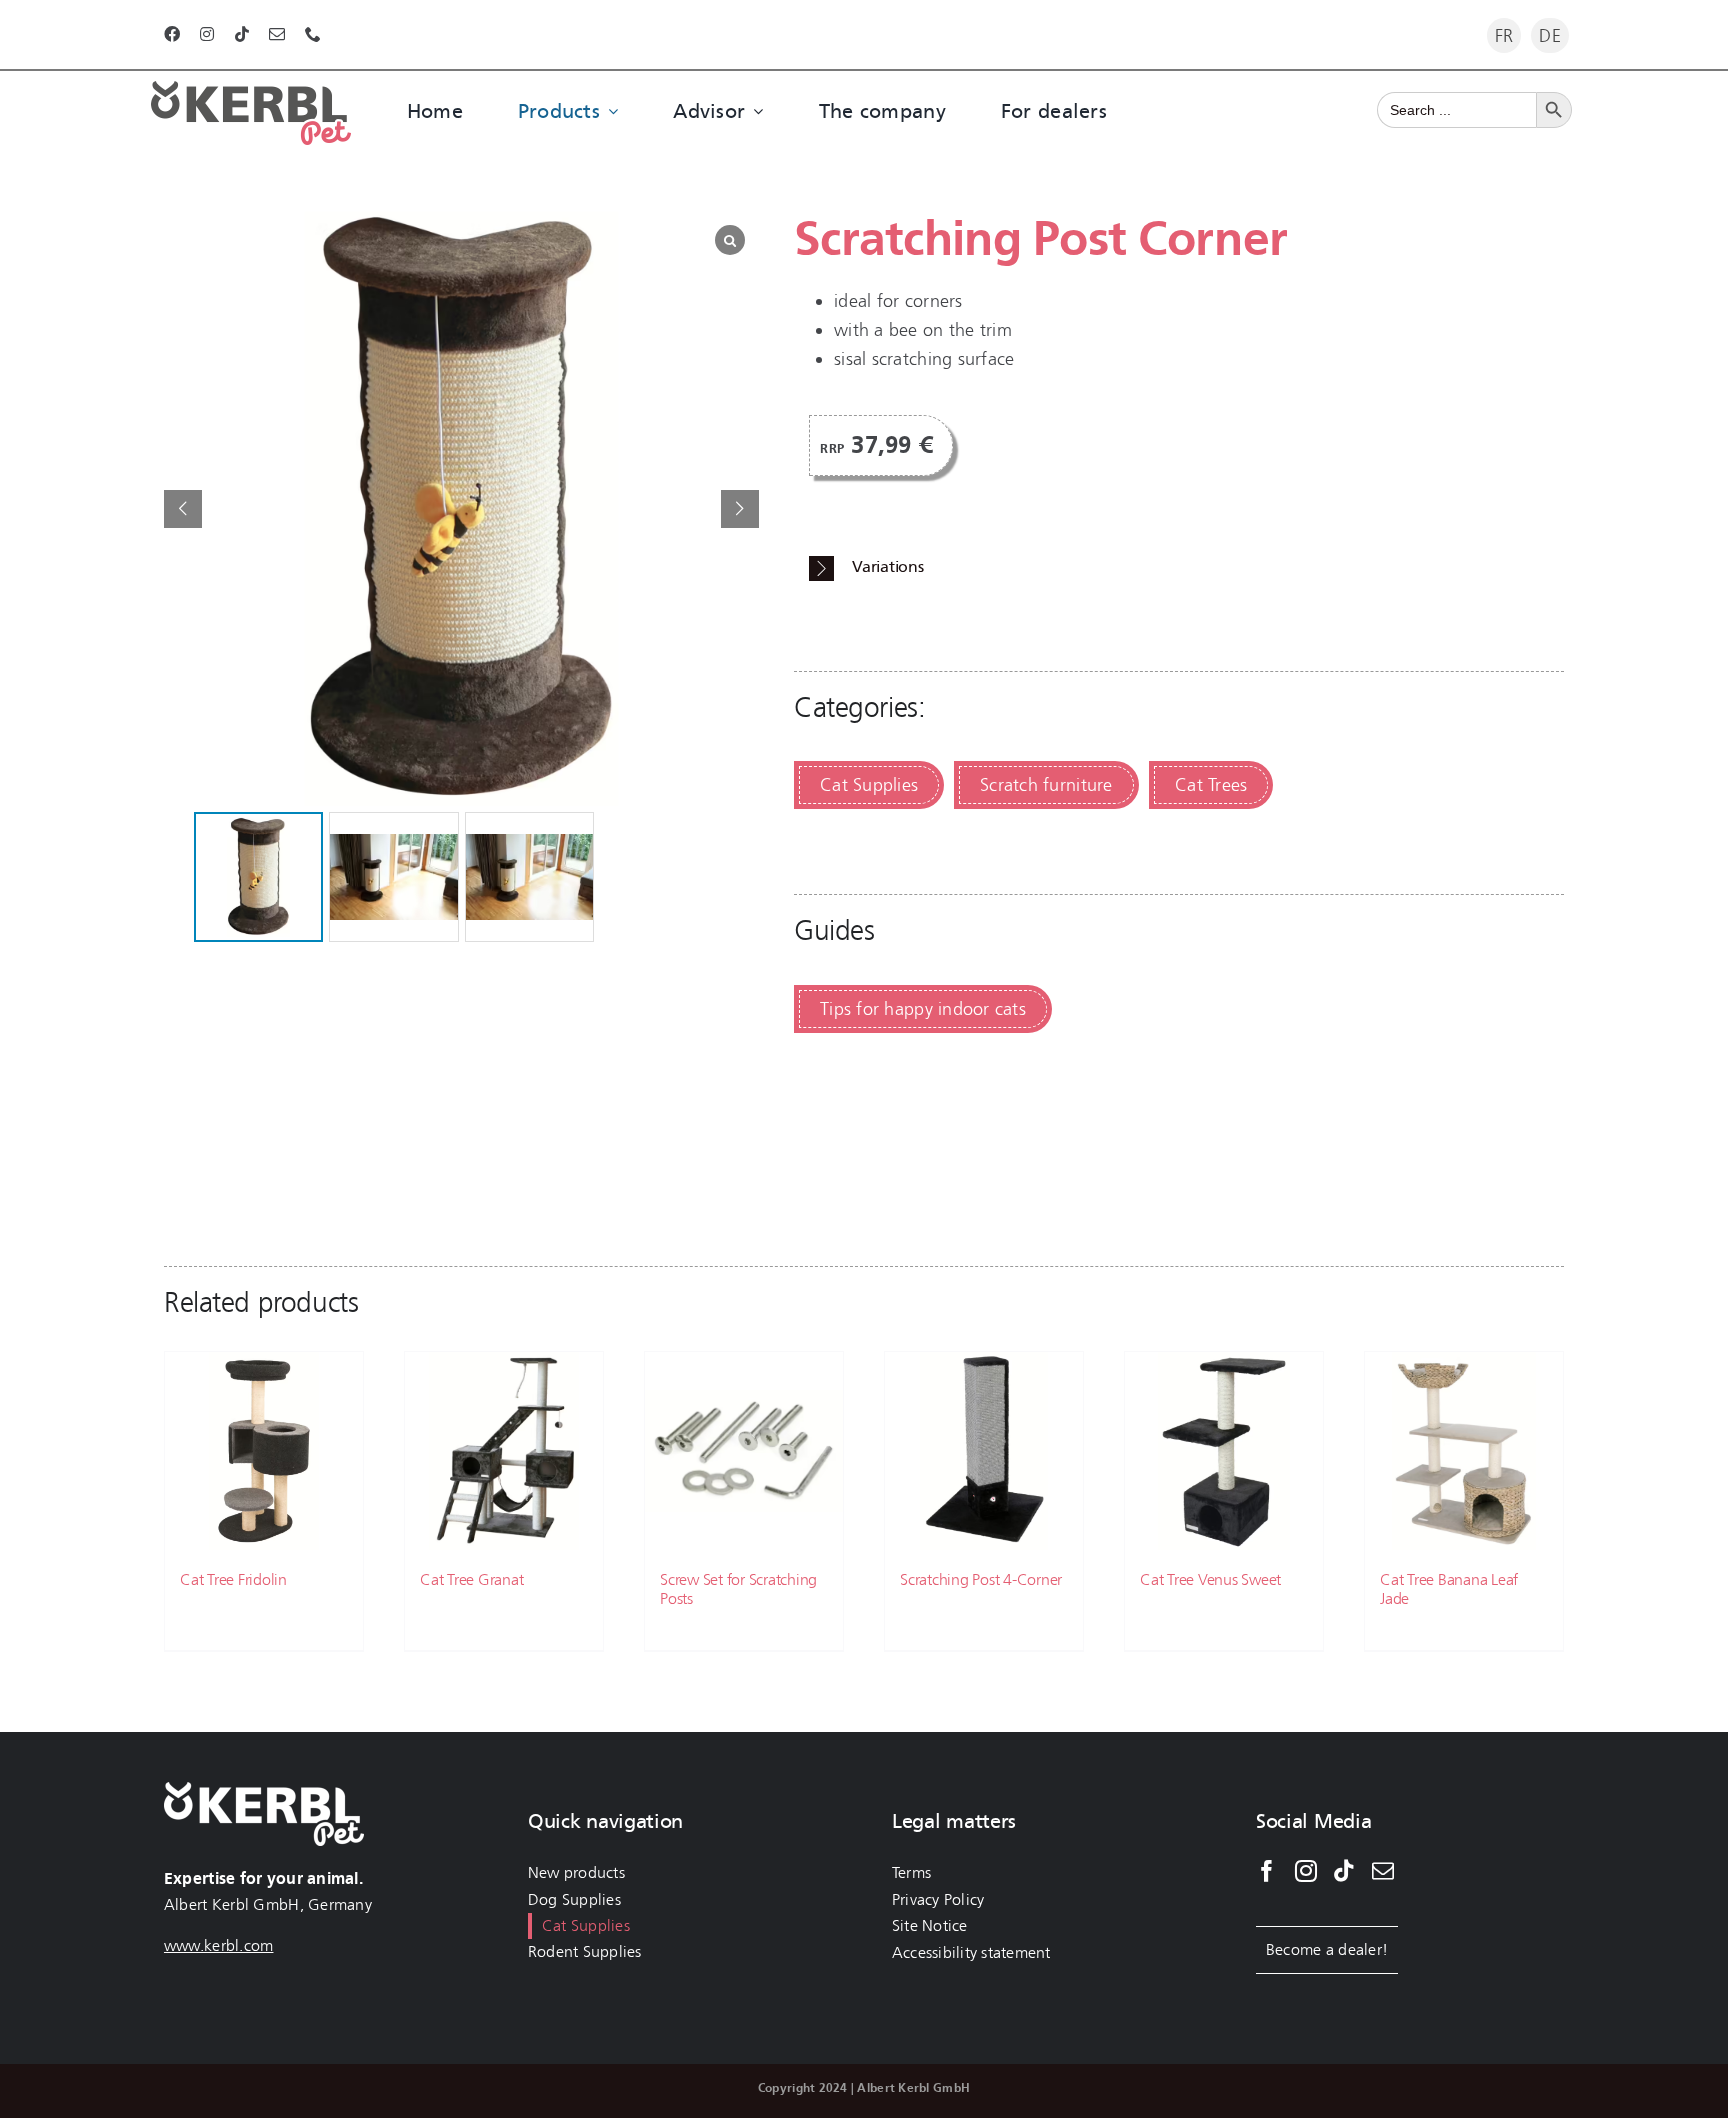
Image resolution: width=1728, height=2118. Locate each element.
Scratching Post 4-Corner (981, 1579)
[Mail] (1383, 1871)
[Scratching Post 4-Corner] (984, 1451)
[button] (740, 509)
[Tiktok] (1344, 1871)
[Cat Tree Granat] (504, 1451)
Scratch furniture (1046, 785)
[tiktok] (242, 34)
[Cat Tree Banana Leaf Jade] (1464, 1451)
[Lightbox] (730, 240)
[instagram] (207, 34)
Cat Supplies (869, 785)
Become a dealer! (1327, 1949)
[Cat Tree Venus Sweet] (1224, 1451)
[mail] (277, 34)
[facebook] (172, 34)
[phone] (313, 34)
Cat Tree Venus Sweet (1210, 1579)
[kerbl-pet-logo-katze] (251, 90)
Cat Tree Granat (471, 1579)
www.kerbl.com (219, 1945)
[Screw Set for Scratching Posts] (744, 1451)
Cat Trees (1211, 785)
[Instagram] (1306, 1871)
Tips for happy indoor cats (923, 1009)
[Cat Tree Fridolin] (264, 1451)
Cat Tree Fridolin (233, 1579)
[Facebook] (1267, 1871)
